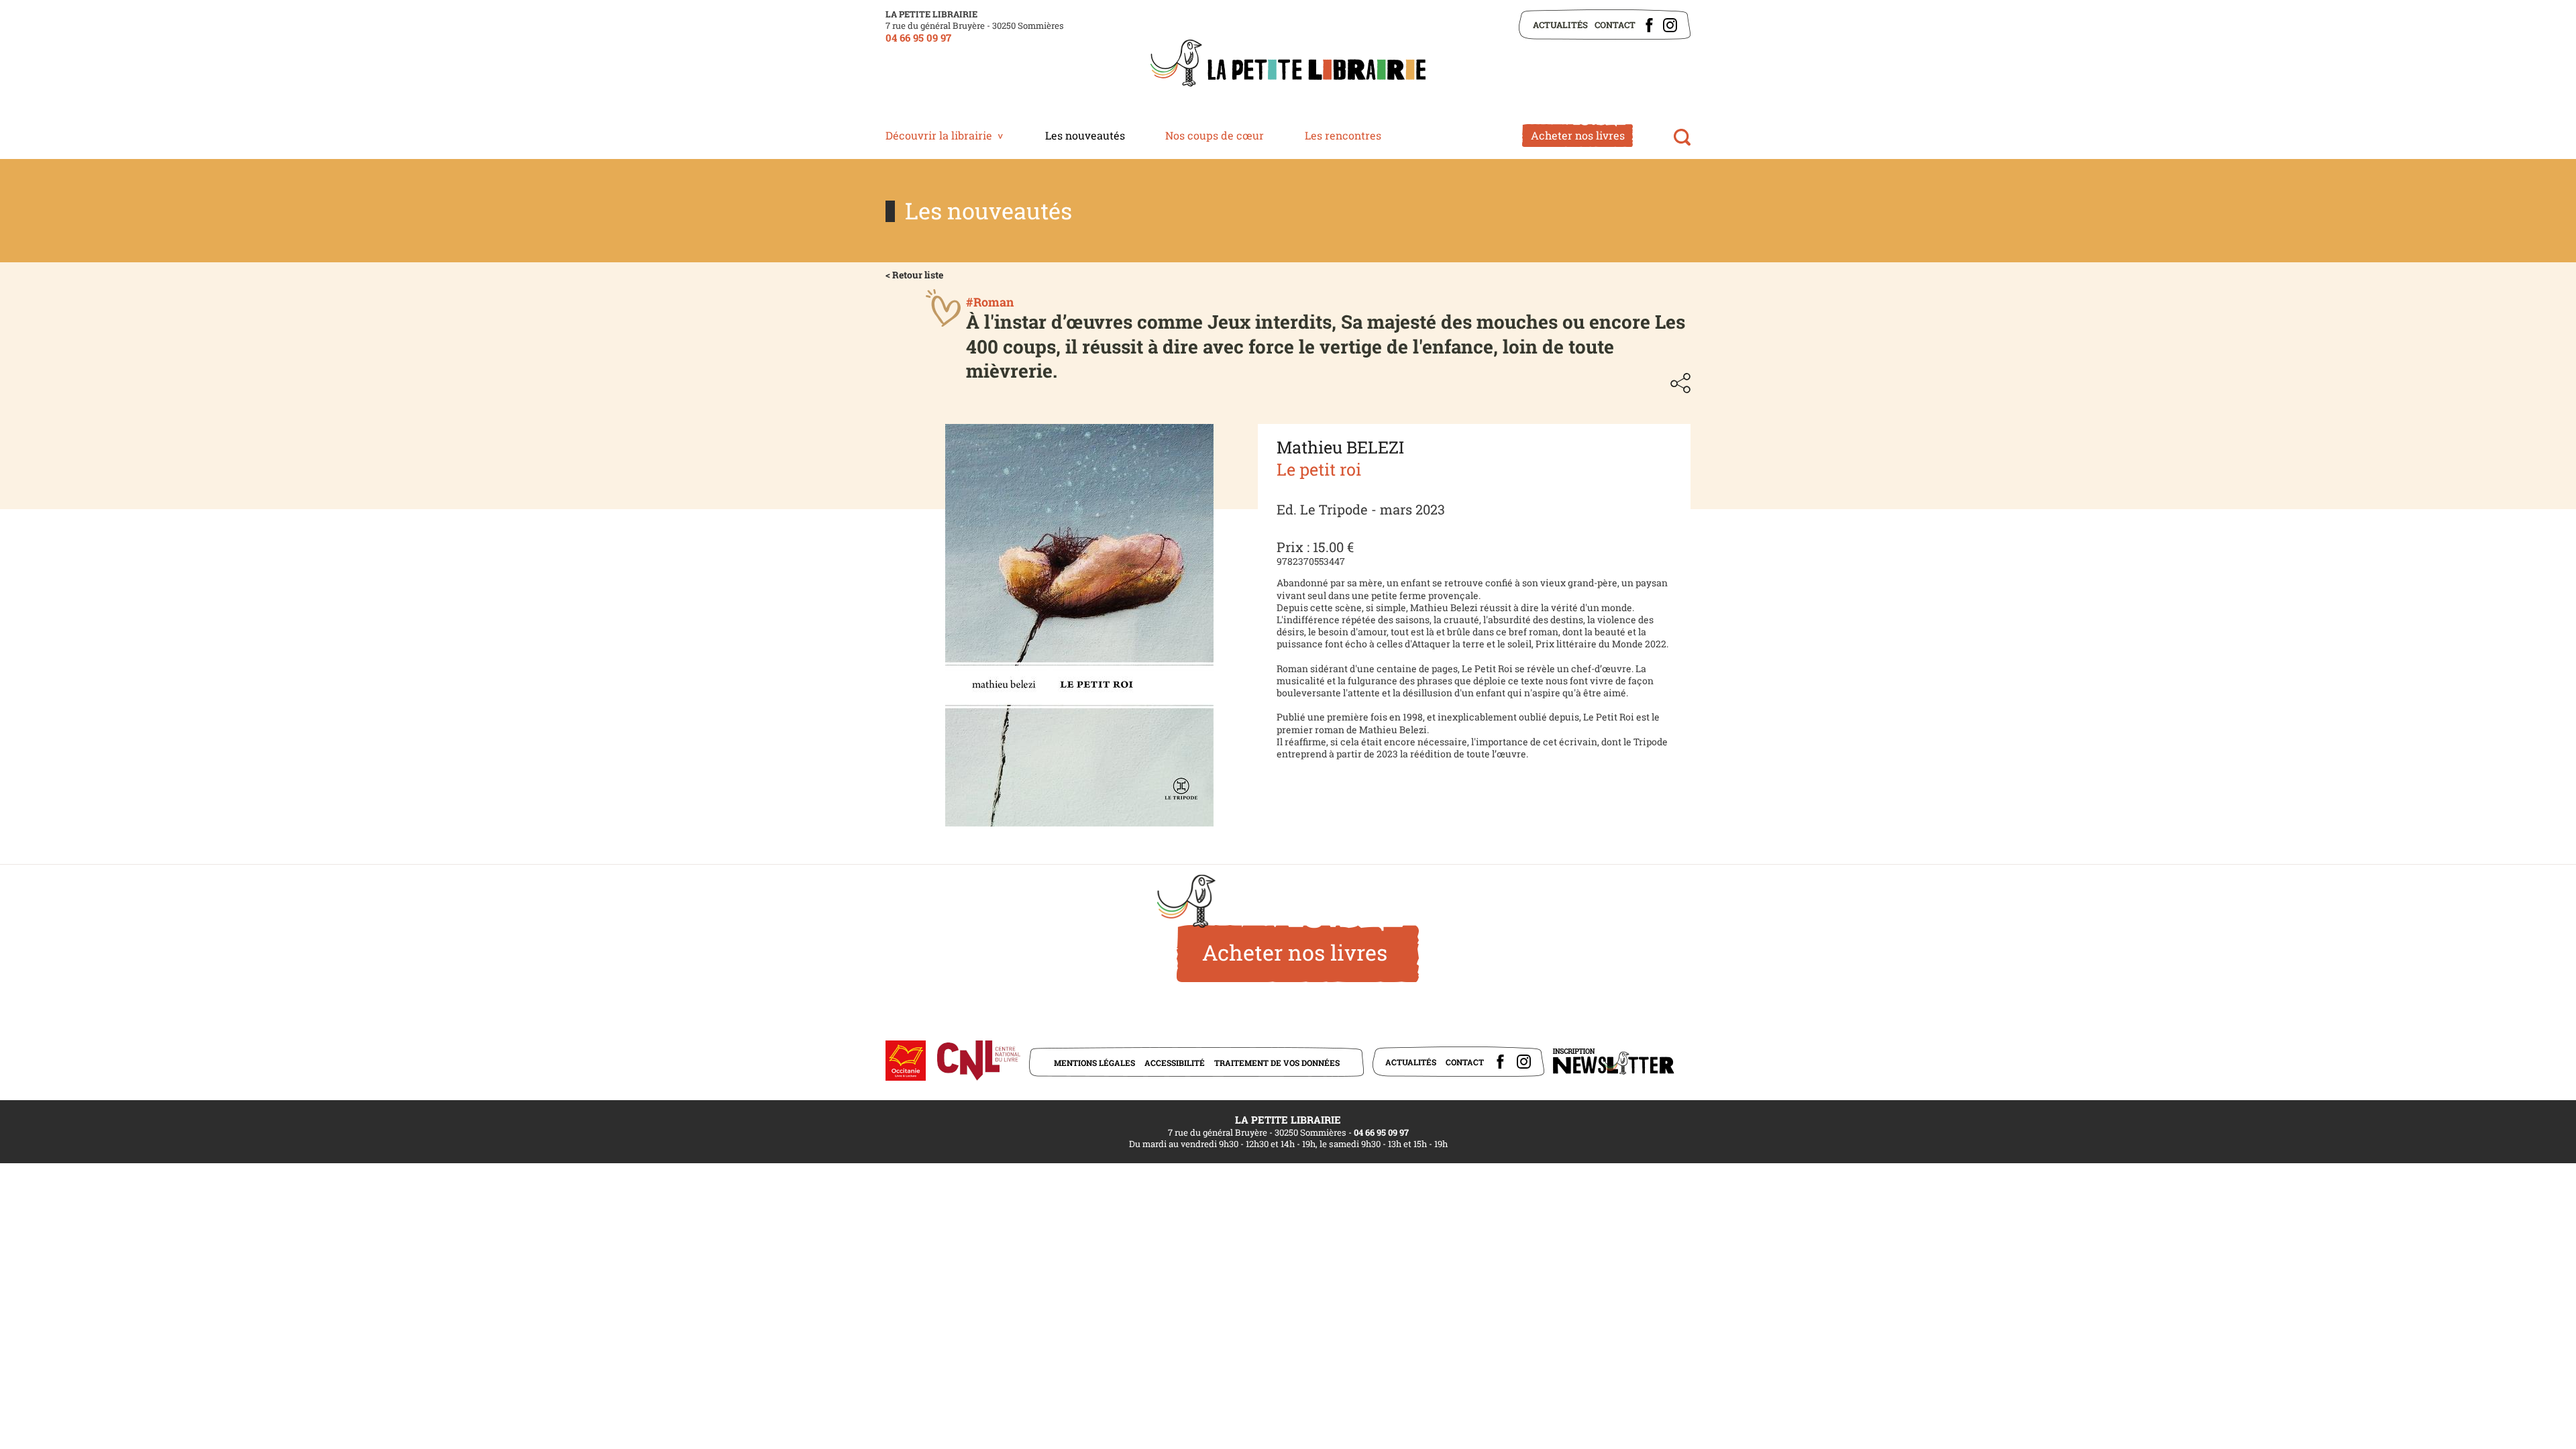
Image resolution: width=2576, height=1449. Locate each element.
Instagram (1670, 25)
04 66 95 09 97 (918, 38)
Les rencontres (1343, 135)
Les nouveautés (1085, 135)
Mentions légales (1094, 1063)
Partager (1680, 383)
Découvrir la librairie (939, 135)
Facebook (1649, 25)
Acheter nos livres (1578, 135)
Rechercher (1682, 137)
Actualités (1560, 25)
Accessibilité (1175, 1063)
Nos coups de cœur (1215, 135)
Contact (1615, 25)
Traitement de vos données (1277, 1063)
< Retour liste (914, 275)
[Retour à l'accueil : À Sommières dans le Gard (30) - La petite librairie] (1288, 64)
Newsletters (1613, 1062)
